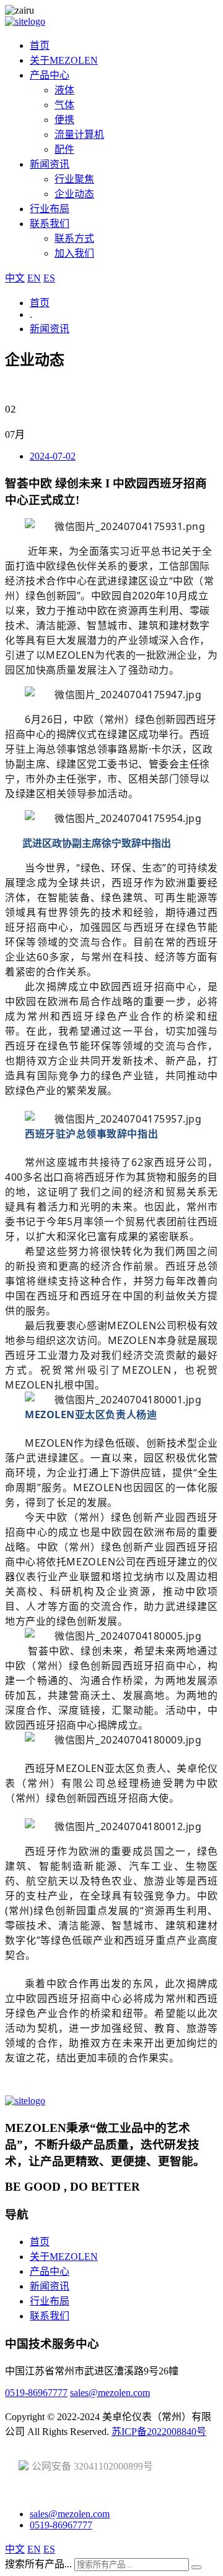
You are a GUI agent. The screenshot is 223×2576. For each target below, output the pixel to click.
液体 (64, 90)
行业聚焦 (74, 179)
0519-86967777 (36, 2393)
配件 (64, 149)
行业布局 (50, 209)
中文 (15, 278)
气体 (64, 105)
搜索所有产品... (38, 2564)
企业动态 (74, 194)
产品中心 (50, 75)
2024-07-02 (53, 456)
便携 (64, 120)
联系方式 (74, 238)
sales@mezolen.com (110, 2393)
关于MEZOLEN (64, 60)
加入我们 (74, 253)
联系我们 (50, 224)
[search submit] (196, 2567)
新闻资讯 (50, 164)
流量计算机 (79, 135)
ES (49, 278)
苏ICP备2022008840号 (159, 2432)
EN (34, 278)
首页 (40, 45)
